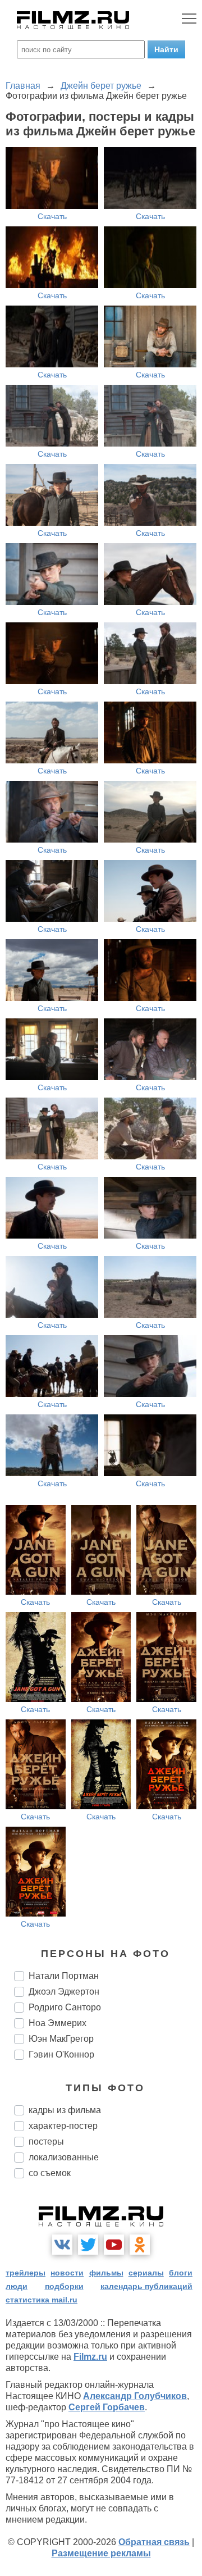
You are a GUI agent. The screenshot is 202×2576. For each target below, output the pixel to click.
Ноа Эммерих (58, 2023)
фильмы (106, 2273)
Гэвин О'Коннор (61, 2054)
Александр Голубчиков (135, 2396)
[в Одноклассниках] (140, 2245)
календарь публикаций (146, 2286)
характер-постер (63, 2126)
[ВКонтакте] (62, 2245)
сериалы (146, 2273)
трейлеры (26, 2273)
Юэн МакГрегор (61, 2039)
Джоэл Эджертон (64, 1992)
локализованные (64, 2157)
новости (67, 2273)
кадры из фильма (65, 2110)
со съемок (50, 2173)
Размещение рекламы (101, 2553)
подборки (64, 2286)
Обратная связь (154, 2542)
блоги (181, 2273)
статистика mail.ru (42, 2300)
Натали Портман (64, 1976)
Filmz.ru (90, 2357)
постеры (46, 2142)
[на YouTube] (114, 2245)
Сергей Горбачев (107, 2407)
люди (17, 2286)
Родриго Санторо (65, 2007)
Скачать (52, 216)
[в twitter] (88, 2245)
